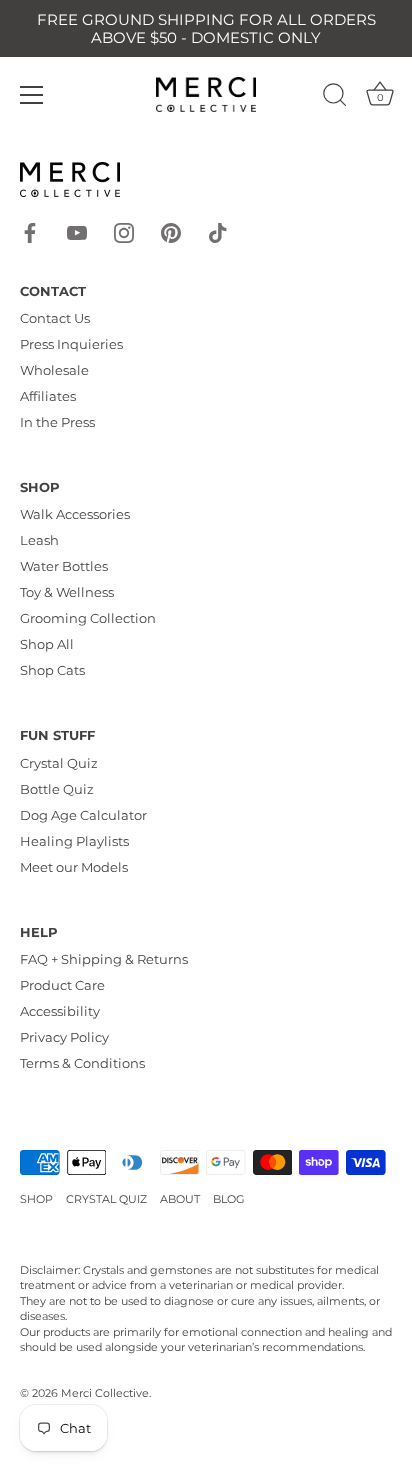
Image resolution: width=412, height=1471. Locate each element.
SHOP (36, 1199)
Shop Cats (52, 670)
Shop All (47, 644)
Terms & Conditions (82, 1063)
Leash (39, 540)
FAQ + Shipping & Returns (104, 959)
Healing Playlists (74, 841)
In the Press (57, 422)
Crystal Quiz (59, 763)
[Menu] (32, 95)
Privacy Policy (64, 1037)
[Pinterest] (171, 231)
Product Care (62, 985)
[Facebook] (30, 231)
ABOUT (180, 1199)
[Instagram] (124, 231)
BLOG (229, 1199)
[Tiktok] (218, 231)
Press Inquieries (71, 344)
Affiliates (48, 396)
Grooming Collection (88, 618)
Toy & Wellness (67, 592)
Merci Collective (105, 1393)
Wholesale (54, 370)
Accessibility (60, 1011)
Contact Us (55, 318)
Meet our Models (74, 867)
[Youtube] (77, 231)
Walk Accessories (75, 514)
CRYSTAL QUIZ (106, 1199)
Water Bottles (64, 566)
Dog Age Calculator (83, 815)
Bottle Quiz (57, 789)
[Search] (335, 98)
